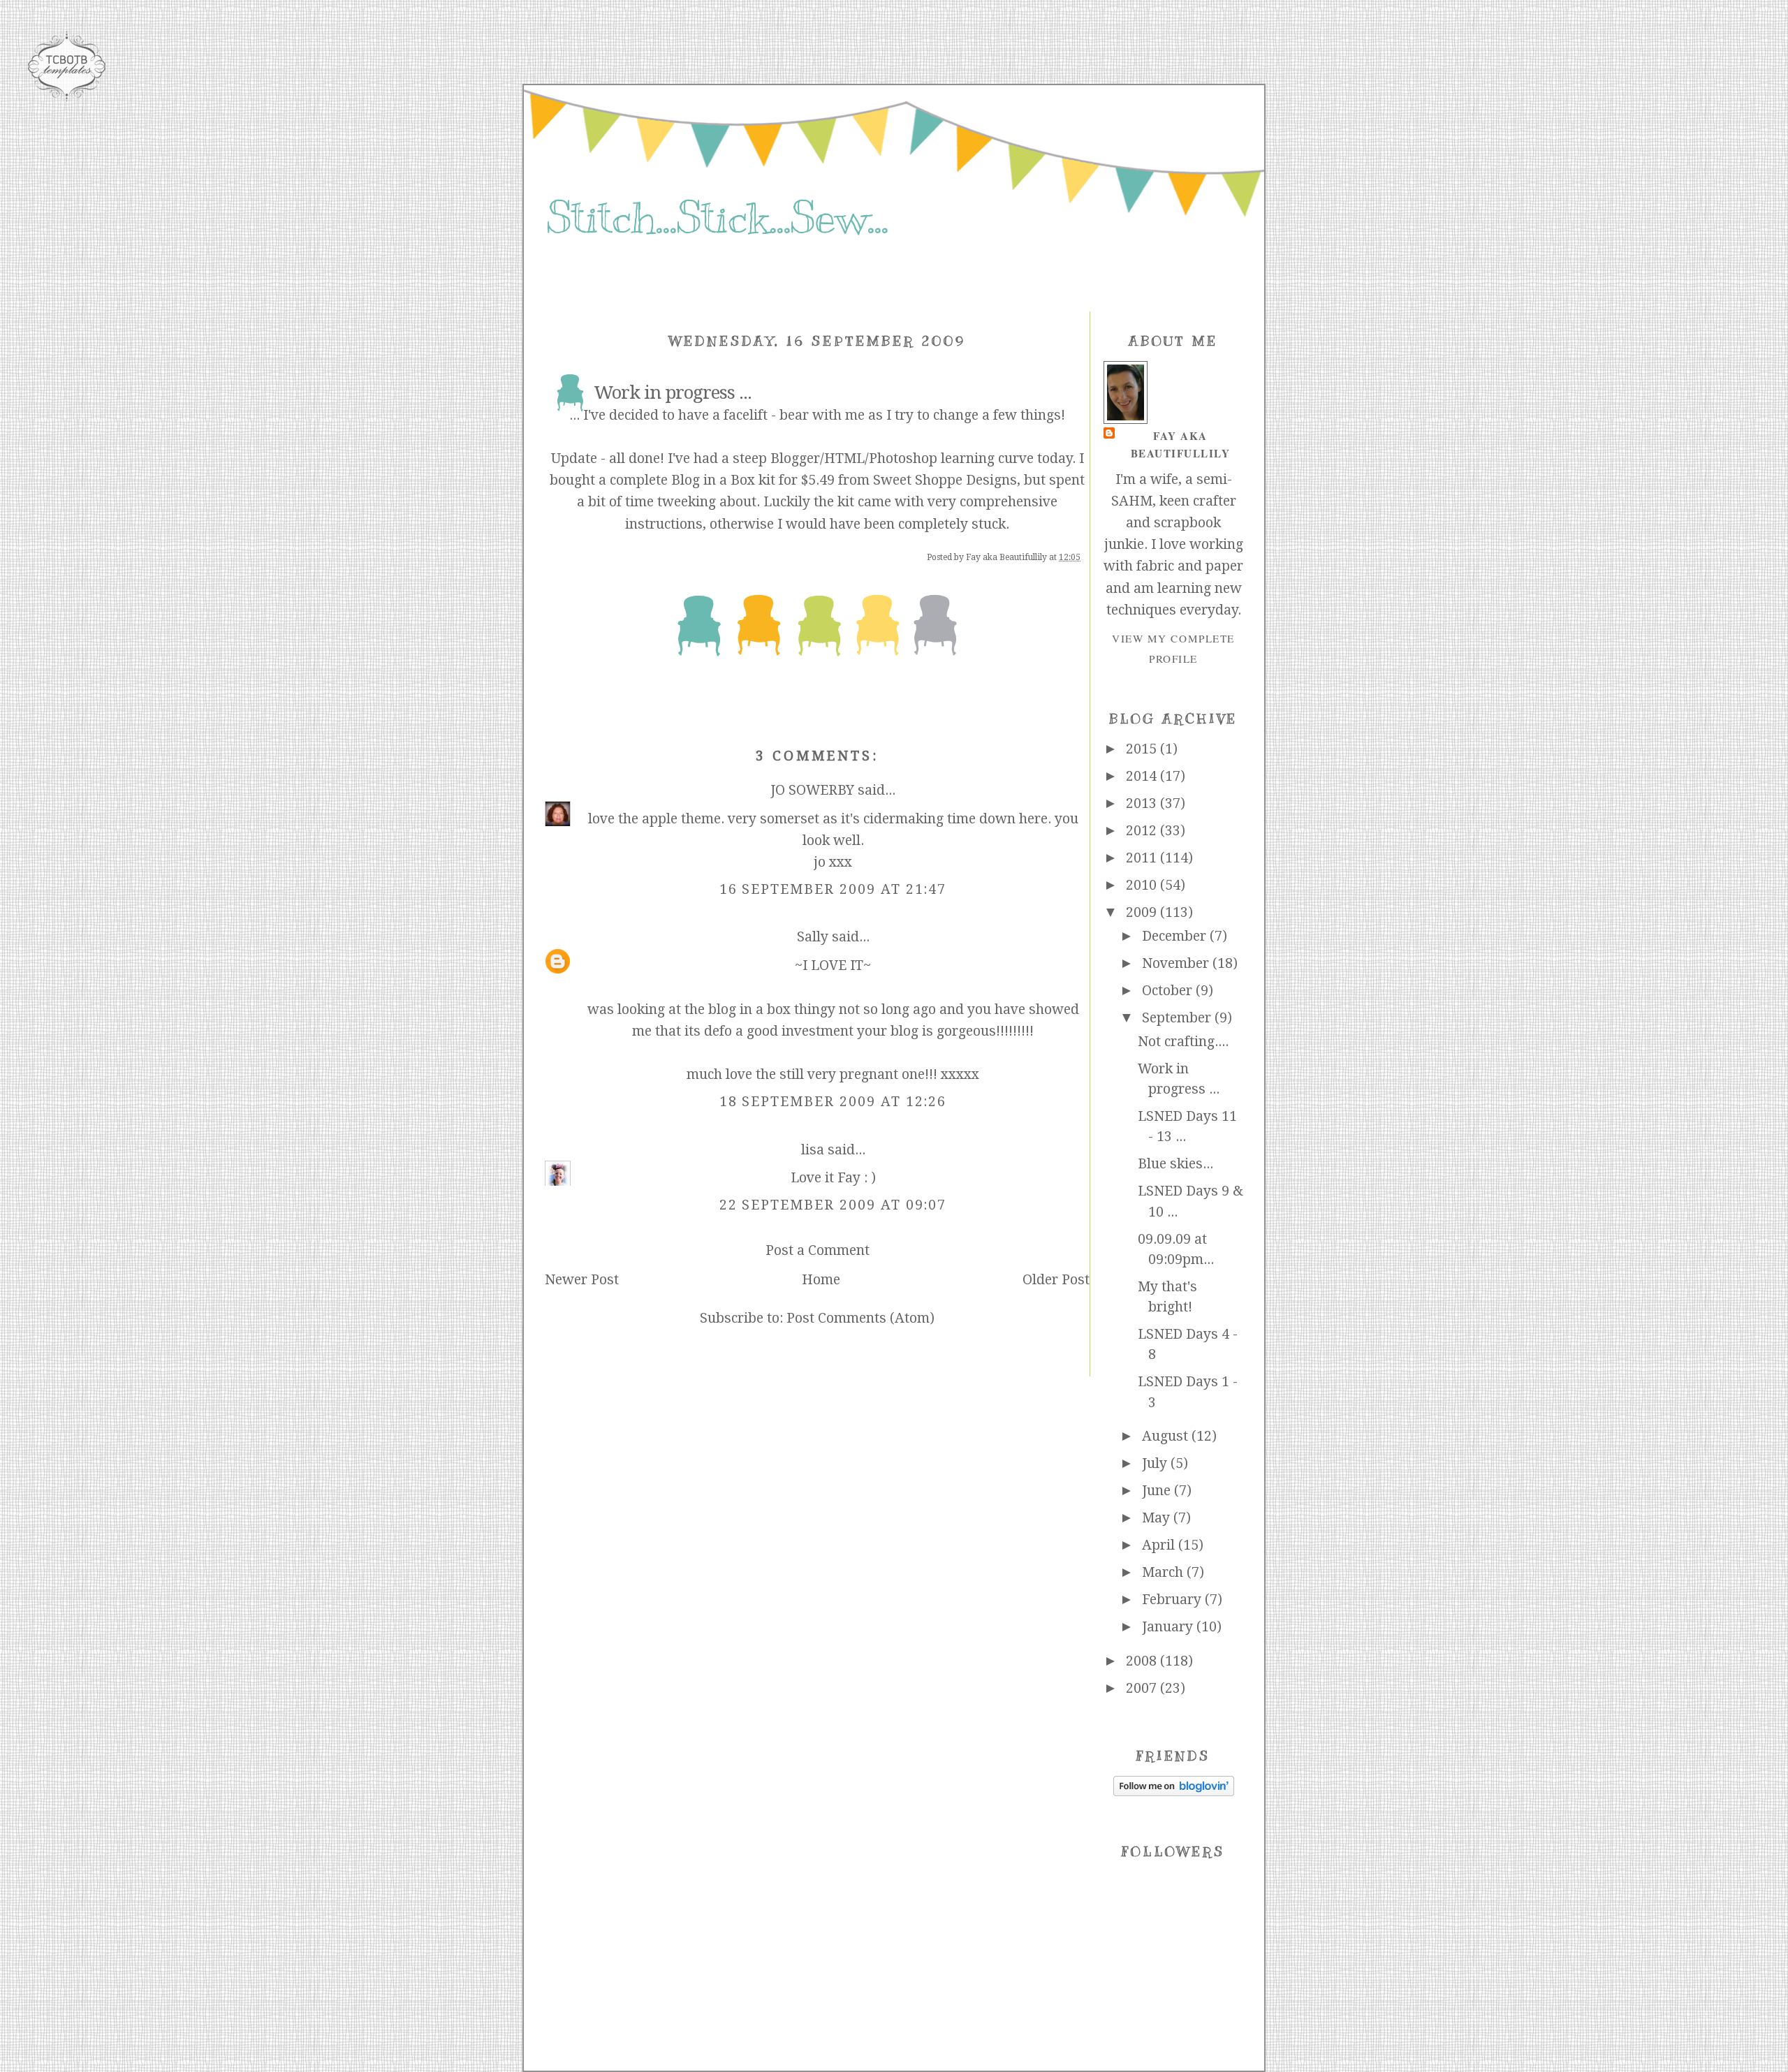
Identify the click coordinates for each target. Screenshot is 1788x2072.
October (1169, 991)
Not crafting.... (1183, 1042)
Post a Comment (818, 1250)
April (1160, 1545)
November (1177, 963)
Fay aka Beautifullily (1181, 444)
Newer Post (582, 1280)
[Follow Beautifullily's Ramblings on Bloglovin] (1174, 1792)
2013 (1143, 803)
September (1178, 1018)
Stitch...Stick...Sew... (717, 218)
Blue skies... (1175, 1164)
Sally (813, 937)
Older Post (1056, 1280)
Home (821, 1280)
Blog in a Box (713, 480)
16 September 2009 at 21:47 (833, 889)
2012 (1143, 831)
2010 (1143, 885)
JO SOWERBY (812, 790)
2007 (1143, 1688)
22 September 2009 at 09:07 (833, 1205)
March (1164, 1572)
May (1158, 1518)
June (1158, 1491)
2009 (1143, 912)
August (1167, 1436)
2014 (1143, 776)
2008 (1143, 1661)
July (1156, 1463)
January (1169, 1627)
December (1176, 936)
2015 (1143, 749)
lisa (813, 1150)
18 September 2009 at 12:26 (833, 1102)
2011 (1143, 858)
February (1173, 1600)
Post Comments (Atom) (860, 1318)
